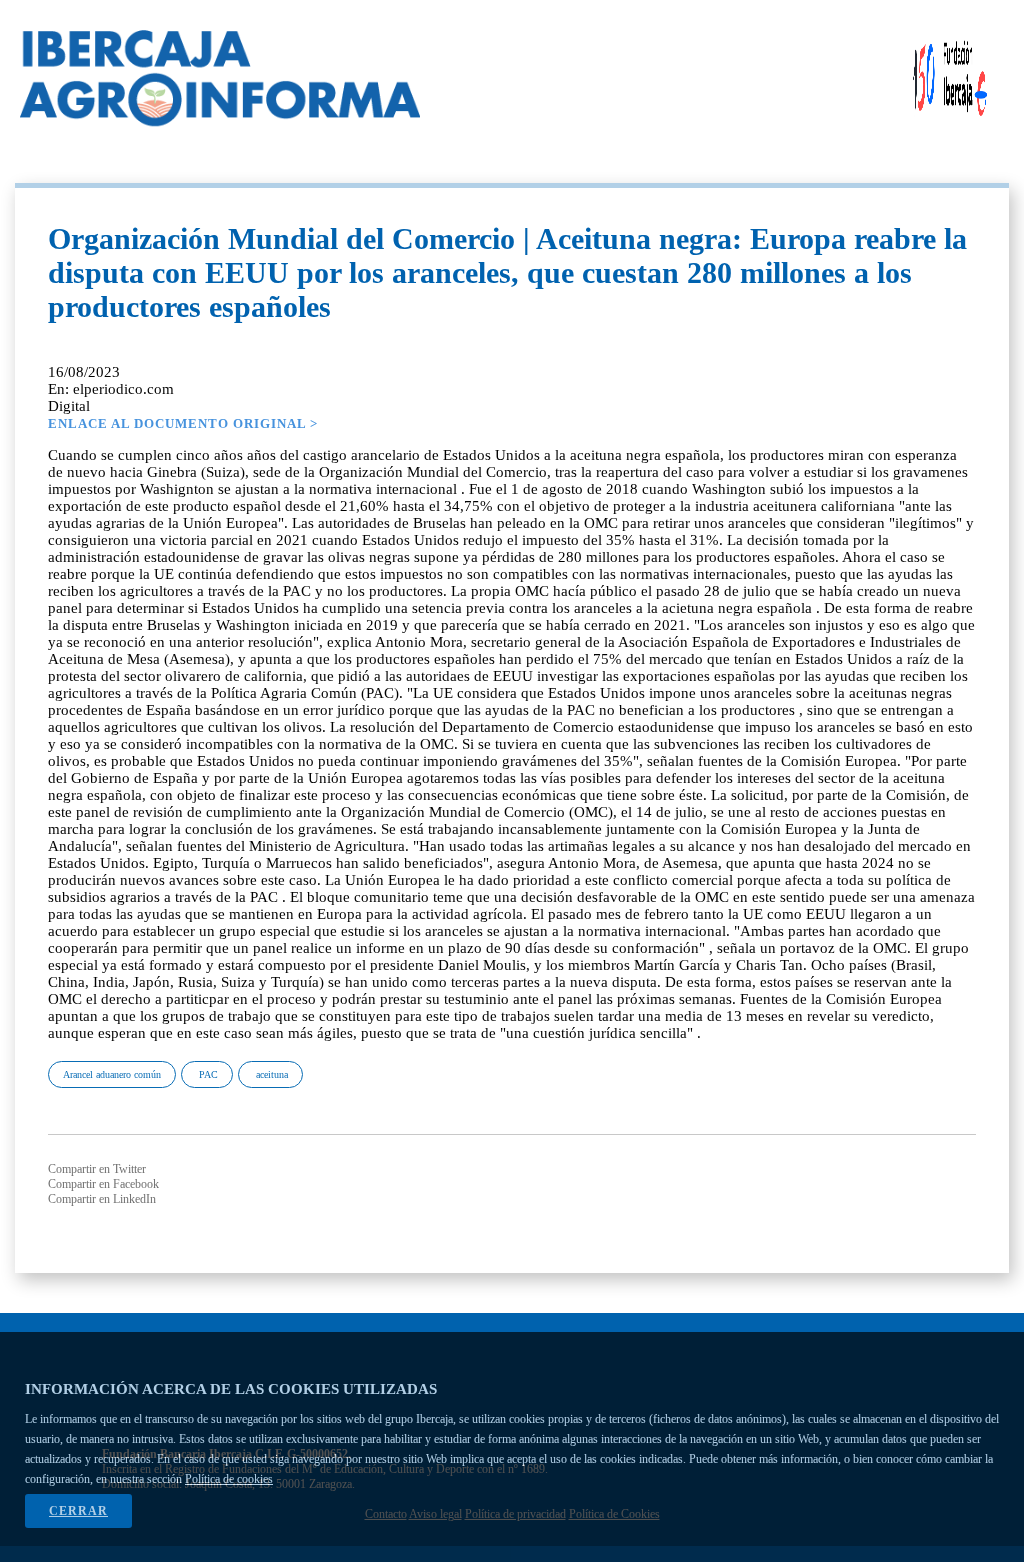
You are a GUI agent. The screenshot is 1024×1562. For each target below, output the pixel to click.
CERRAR (78, 1511)
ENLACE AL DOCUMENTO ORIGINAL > (183, 423)
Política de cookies (229, 1479)
